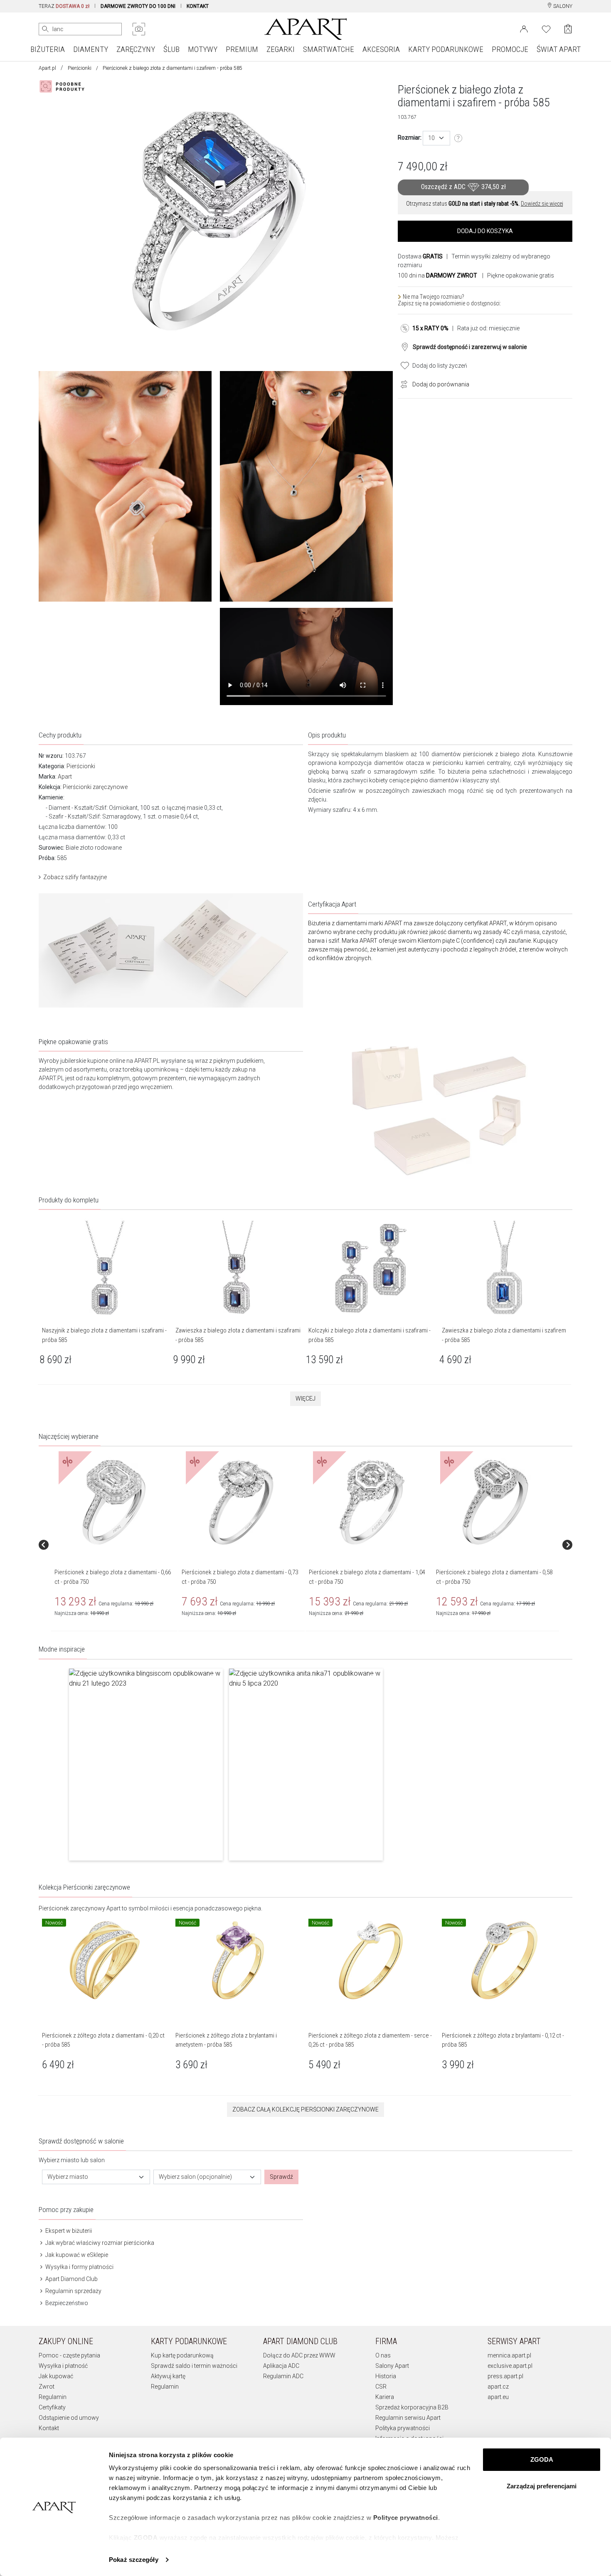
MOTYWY (203, 49)
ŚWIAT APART (559, 49)
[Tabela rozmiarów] (458, 138)
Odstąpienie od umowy (69, 2418)
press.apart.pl (505, 2376)
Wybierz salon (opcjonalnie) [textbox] (195, 2177)
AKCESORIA (381, 49)
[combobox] (436, 138)
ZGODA (542, 2459)
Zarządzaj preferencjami (542, 2486)
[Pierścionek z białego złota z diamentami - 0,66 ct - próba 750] (114, 1502)
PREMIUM (242, 49)
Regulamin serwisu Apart (408, 2418)
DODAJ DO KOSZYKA (485, 231)
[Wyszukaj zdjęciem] (139, 29)
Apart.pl (47, 68)
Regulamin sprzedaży (73, 2291)
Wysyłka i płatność (63, 2366)
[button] (146, 1765)
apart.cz (498, 2387)
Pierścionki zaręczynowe (95, 787)
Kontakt (49, 2428)
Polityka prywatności (403, 2428)
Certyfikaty (52, 2407)
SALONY (562, 6)
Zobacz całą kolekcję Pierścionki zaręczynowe (305, 2109)
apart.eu (498, 2397)
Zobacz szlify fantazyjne (75, 877)
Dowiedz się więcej (542, 204)
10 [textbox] (431, 138)
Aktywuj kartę (168, 2376)
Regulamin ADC (283, 2376)
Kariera (385, 2397)
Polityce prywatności (406, 2518)
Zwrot (47, 2387)
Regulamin (53, 2397)
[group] (115, 1545)
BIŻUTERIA (48, 49)
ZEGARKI (281, 49)
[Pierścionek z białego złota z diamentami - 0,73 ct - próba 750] (241, 1502)
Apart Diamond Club (71, 2279)
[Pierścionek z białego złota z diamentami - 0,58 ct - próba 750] (495, 1502)
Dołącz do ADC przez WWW (299, 2355)
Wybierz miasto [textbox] (68, 2177)
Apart (65, 777)
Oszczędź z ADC (463, 187)
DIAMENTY (91, 49)
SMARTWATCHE (329, 49)
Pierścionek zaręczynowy (72, 1908)
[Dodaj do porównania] (402, 383)
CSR (381, 2387)
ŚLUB (171, 49)
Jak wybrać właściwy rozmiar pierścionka (99, 2243)
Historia (386, 2376)
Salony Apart (392, 2366)
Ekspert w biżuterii (68, 2231)
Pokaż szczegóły (134, 2560)
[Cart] (568, 29)
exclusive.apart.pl (510, 2366)
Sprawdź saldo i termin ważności (194, 2366)
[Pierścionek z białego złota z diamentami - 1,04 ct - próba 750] (368, 1502)
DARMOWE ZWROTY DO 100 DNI (138, 6)
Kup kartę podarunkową (182, 2355)
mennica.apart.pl (509, 2355)
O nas (383, 2355)
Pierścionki (80, 68)
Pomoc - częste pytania (69, 2355)
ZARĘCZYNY (136, 49)
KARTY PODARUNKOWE (446, 49)
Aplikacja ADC (281, 2366)
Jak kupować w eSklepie (76, 2255)
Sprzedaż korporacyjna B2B (412, 2407)
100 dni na (437, 275)
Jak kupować (56, 2376)
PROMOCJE (510, 49)
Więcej (305, 1399)
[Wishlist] (546, 28)
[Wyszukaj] (45, 29)
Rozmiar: (410, 138)
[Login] (524, 28)
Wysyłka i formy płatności (79, 2267)
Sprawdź (281, 2177)
